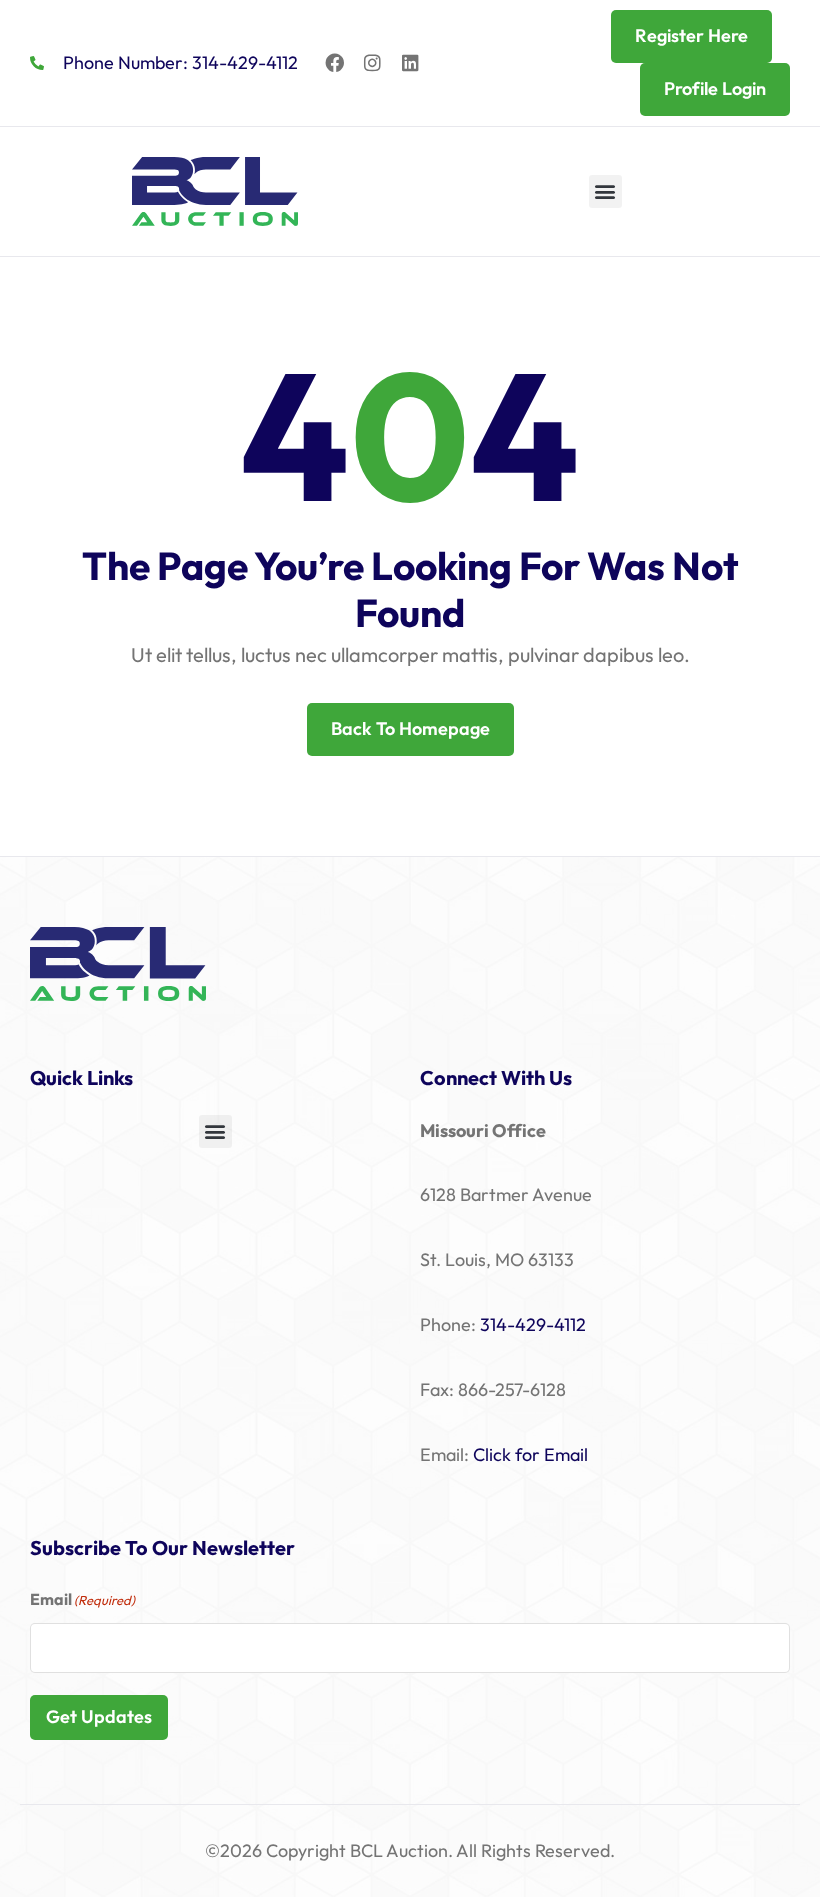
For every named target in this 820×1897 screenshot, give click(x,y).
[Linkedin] (411, 63)
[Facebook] (335, 63)
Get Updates (99, 1716)
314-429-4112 (533, 1324)
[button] (605, 191)
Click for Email (530, 1454)
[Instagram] (373, 63)
